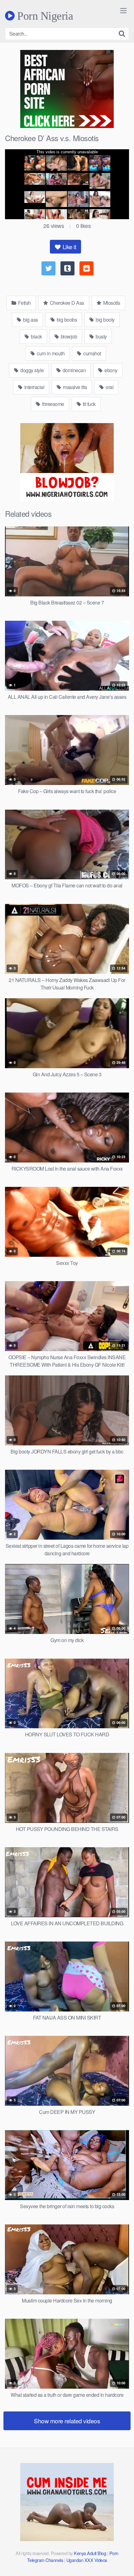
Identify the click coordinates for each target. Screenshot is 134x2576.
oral (109, 387)
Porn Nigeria (44, 16)
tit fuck (89, 404)
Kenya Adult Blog (90, 2553)
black (36, 336)
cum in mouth (50, 353)
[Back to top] (123, 2562)
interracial (34, 387)
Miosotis (111, 303)
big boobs (66, 320)
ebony (110, 370)
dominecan (74, 370)
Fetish (24, 303)
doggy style (32, 370)
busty (101, 336)
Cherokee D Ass (66, 303)
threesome (53, 404)
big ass (30, 320)
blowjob (68, 336)
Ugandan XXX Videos (87, 2560)
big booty (105, 320)
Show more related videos (67, 2421)
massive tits (75, 387)
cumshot (92, 353)
